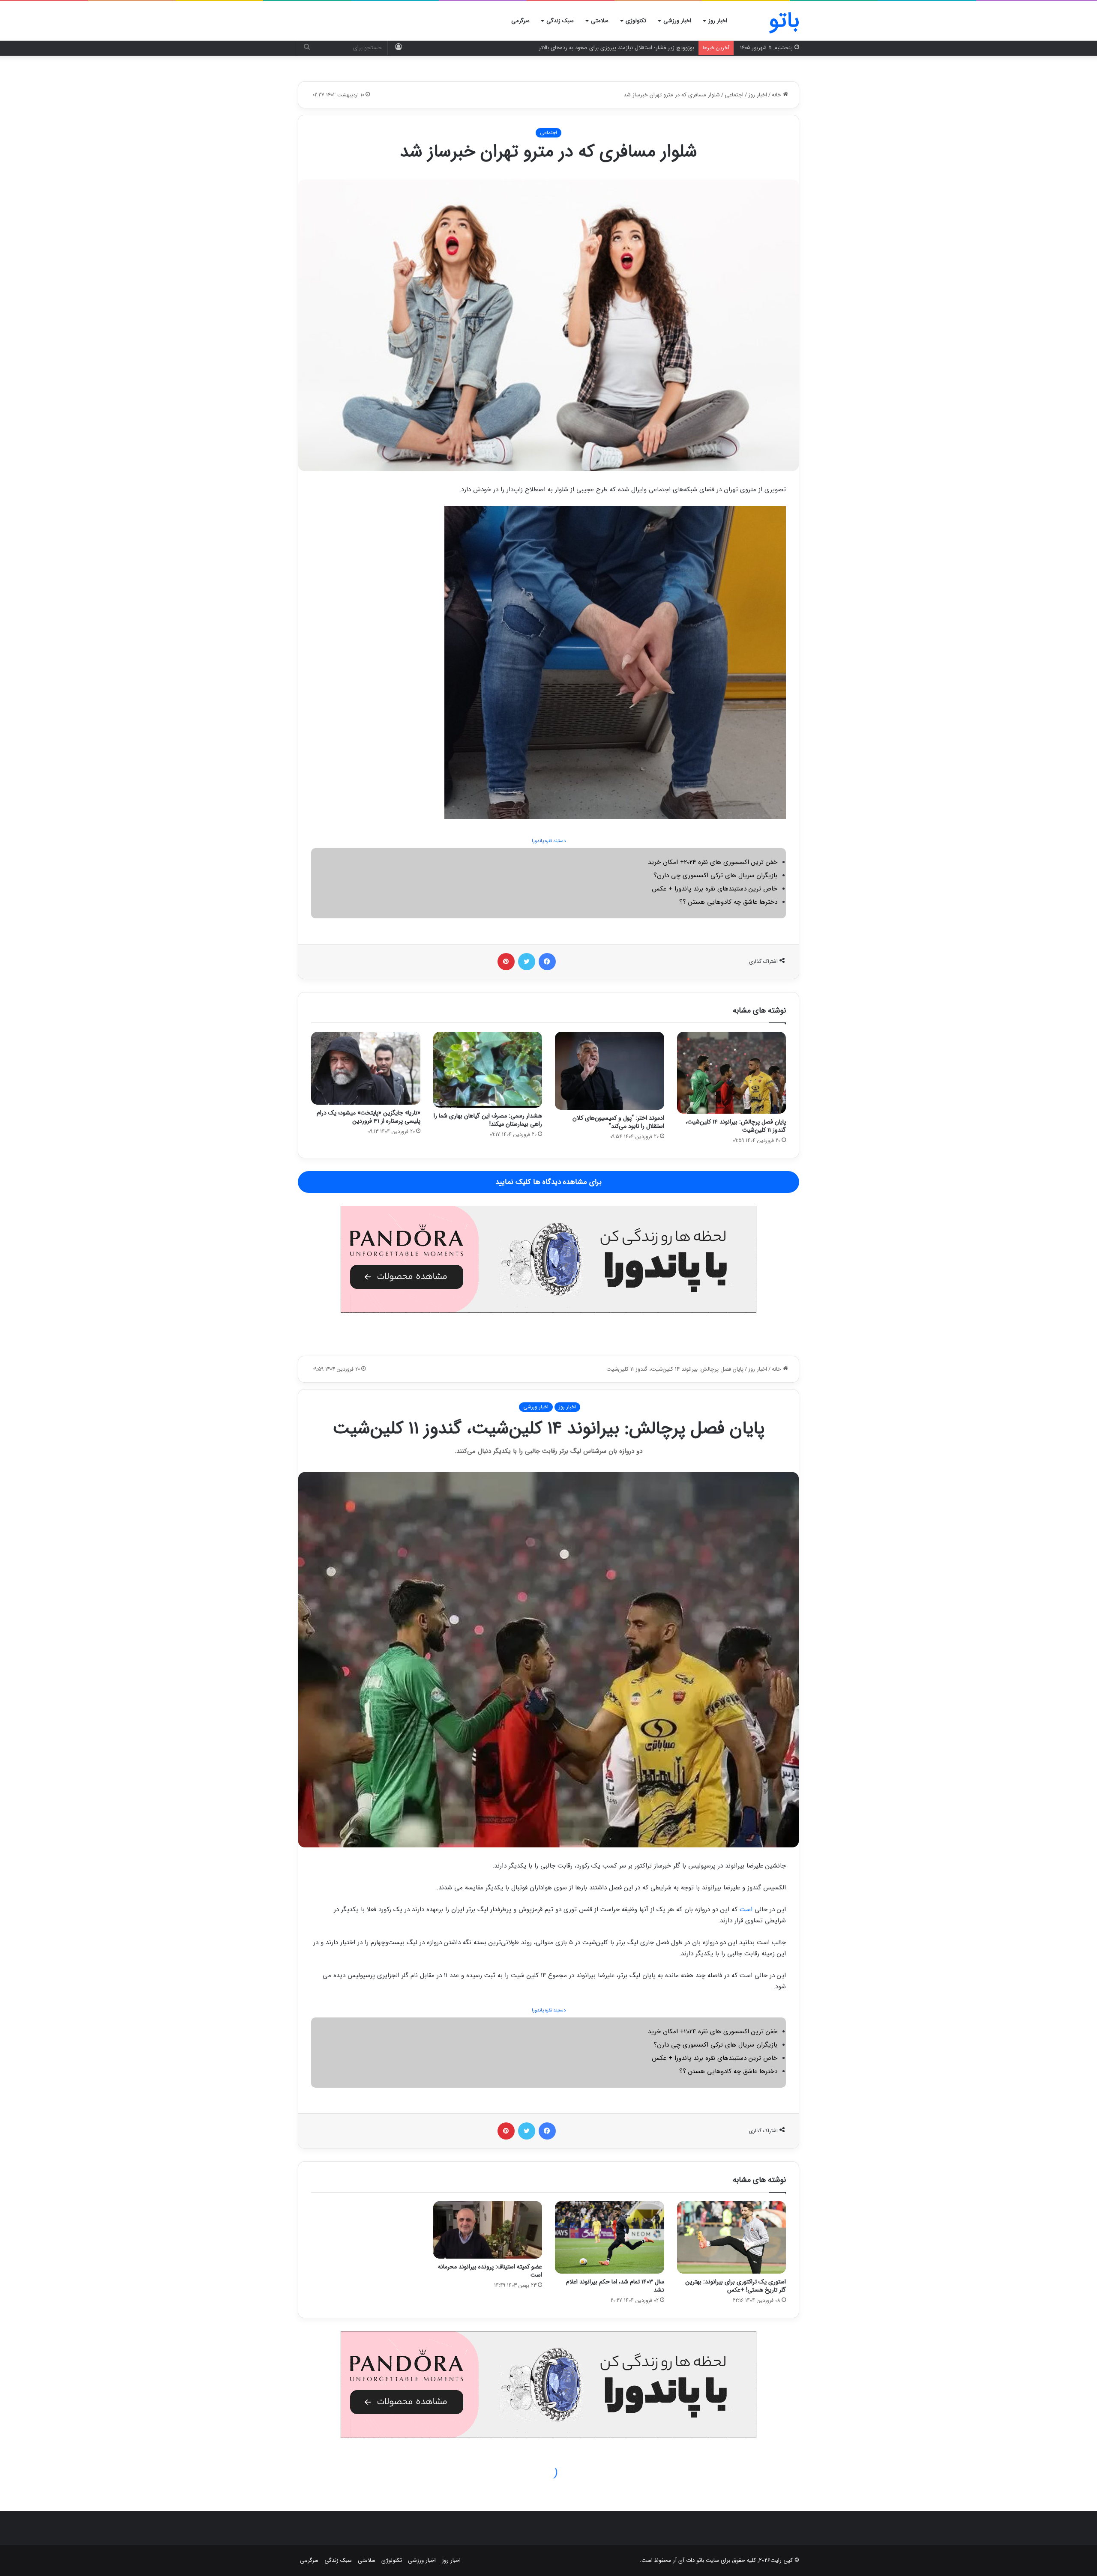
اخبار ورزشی (677, 21)
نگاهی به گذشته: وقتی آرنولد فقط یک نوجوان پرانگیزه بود (629, 48)
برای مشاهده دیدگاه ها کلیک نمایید (548, 1182)
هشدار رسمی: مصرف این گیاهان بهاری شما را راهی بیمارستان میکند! (488, 1120)
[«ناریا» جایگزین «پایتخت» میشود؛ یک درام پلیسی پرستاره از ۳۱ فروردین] (366, 1068)
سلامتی (600, 21)
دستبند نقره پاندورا (549, 841)
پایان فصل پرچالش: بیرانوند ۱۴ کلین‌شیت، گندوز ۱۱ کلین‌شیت (736, 1126)
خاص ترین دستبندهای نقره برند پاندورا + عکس (715, 889)
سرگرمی (520, 21)
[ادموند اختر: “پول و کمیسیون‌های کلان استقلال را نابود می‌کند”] (610, 1071)
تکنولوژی (636, 21)
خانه (777, 95)
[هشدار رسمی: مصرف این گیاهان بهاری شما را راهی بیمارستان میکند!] (488, 1070)
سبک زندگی (560, 21)
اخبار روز (718, 21)
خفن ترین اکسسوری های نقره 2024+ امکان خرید (713, 862)
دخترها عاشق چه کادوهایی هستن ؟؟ (728, 902)
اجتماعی (734, 95)
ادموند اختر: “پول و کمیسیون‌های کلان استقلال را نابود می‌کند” (618, 1122)
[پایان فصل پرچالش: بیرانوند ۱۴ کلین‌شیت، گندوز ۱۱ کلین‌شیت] (732, 1073)
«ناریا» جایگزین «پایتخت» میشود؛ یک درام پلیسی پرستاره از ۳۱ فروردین (369, 1117)
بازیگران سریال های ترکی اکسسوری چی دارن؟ (715, 876)
